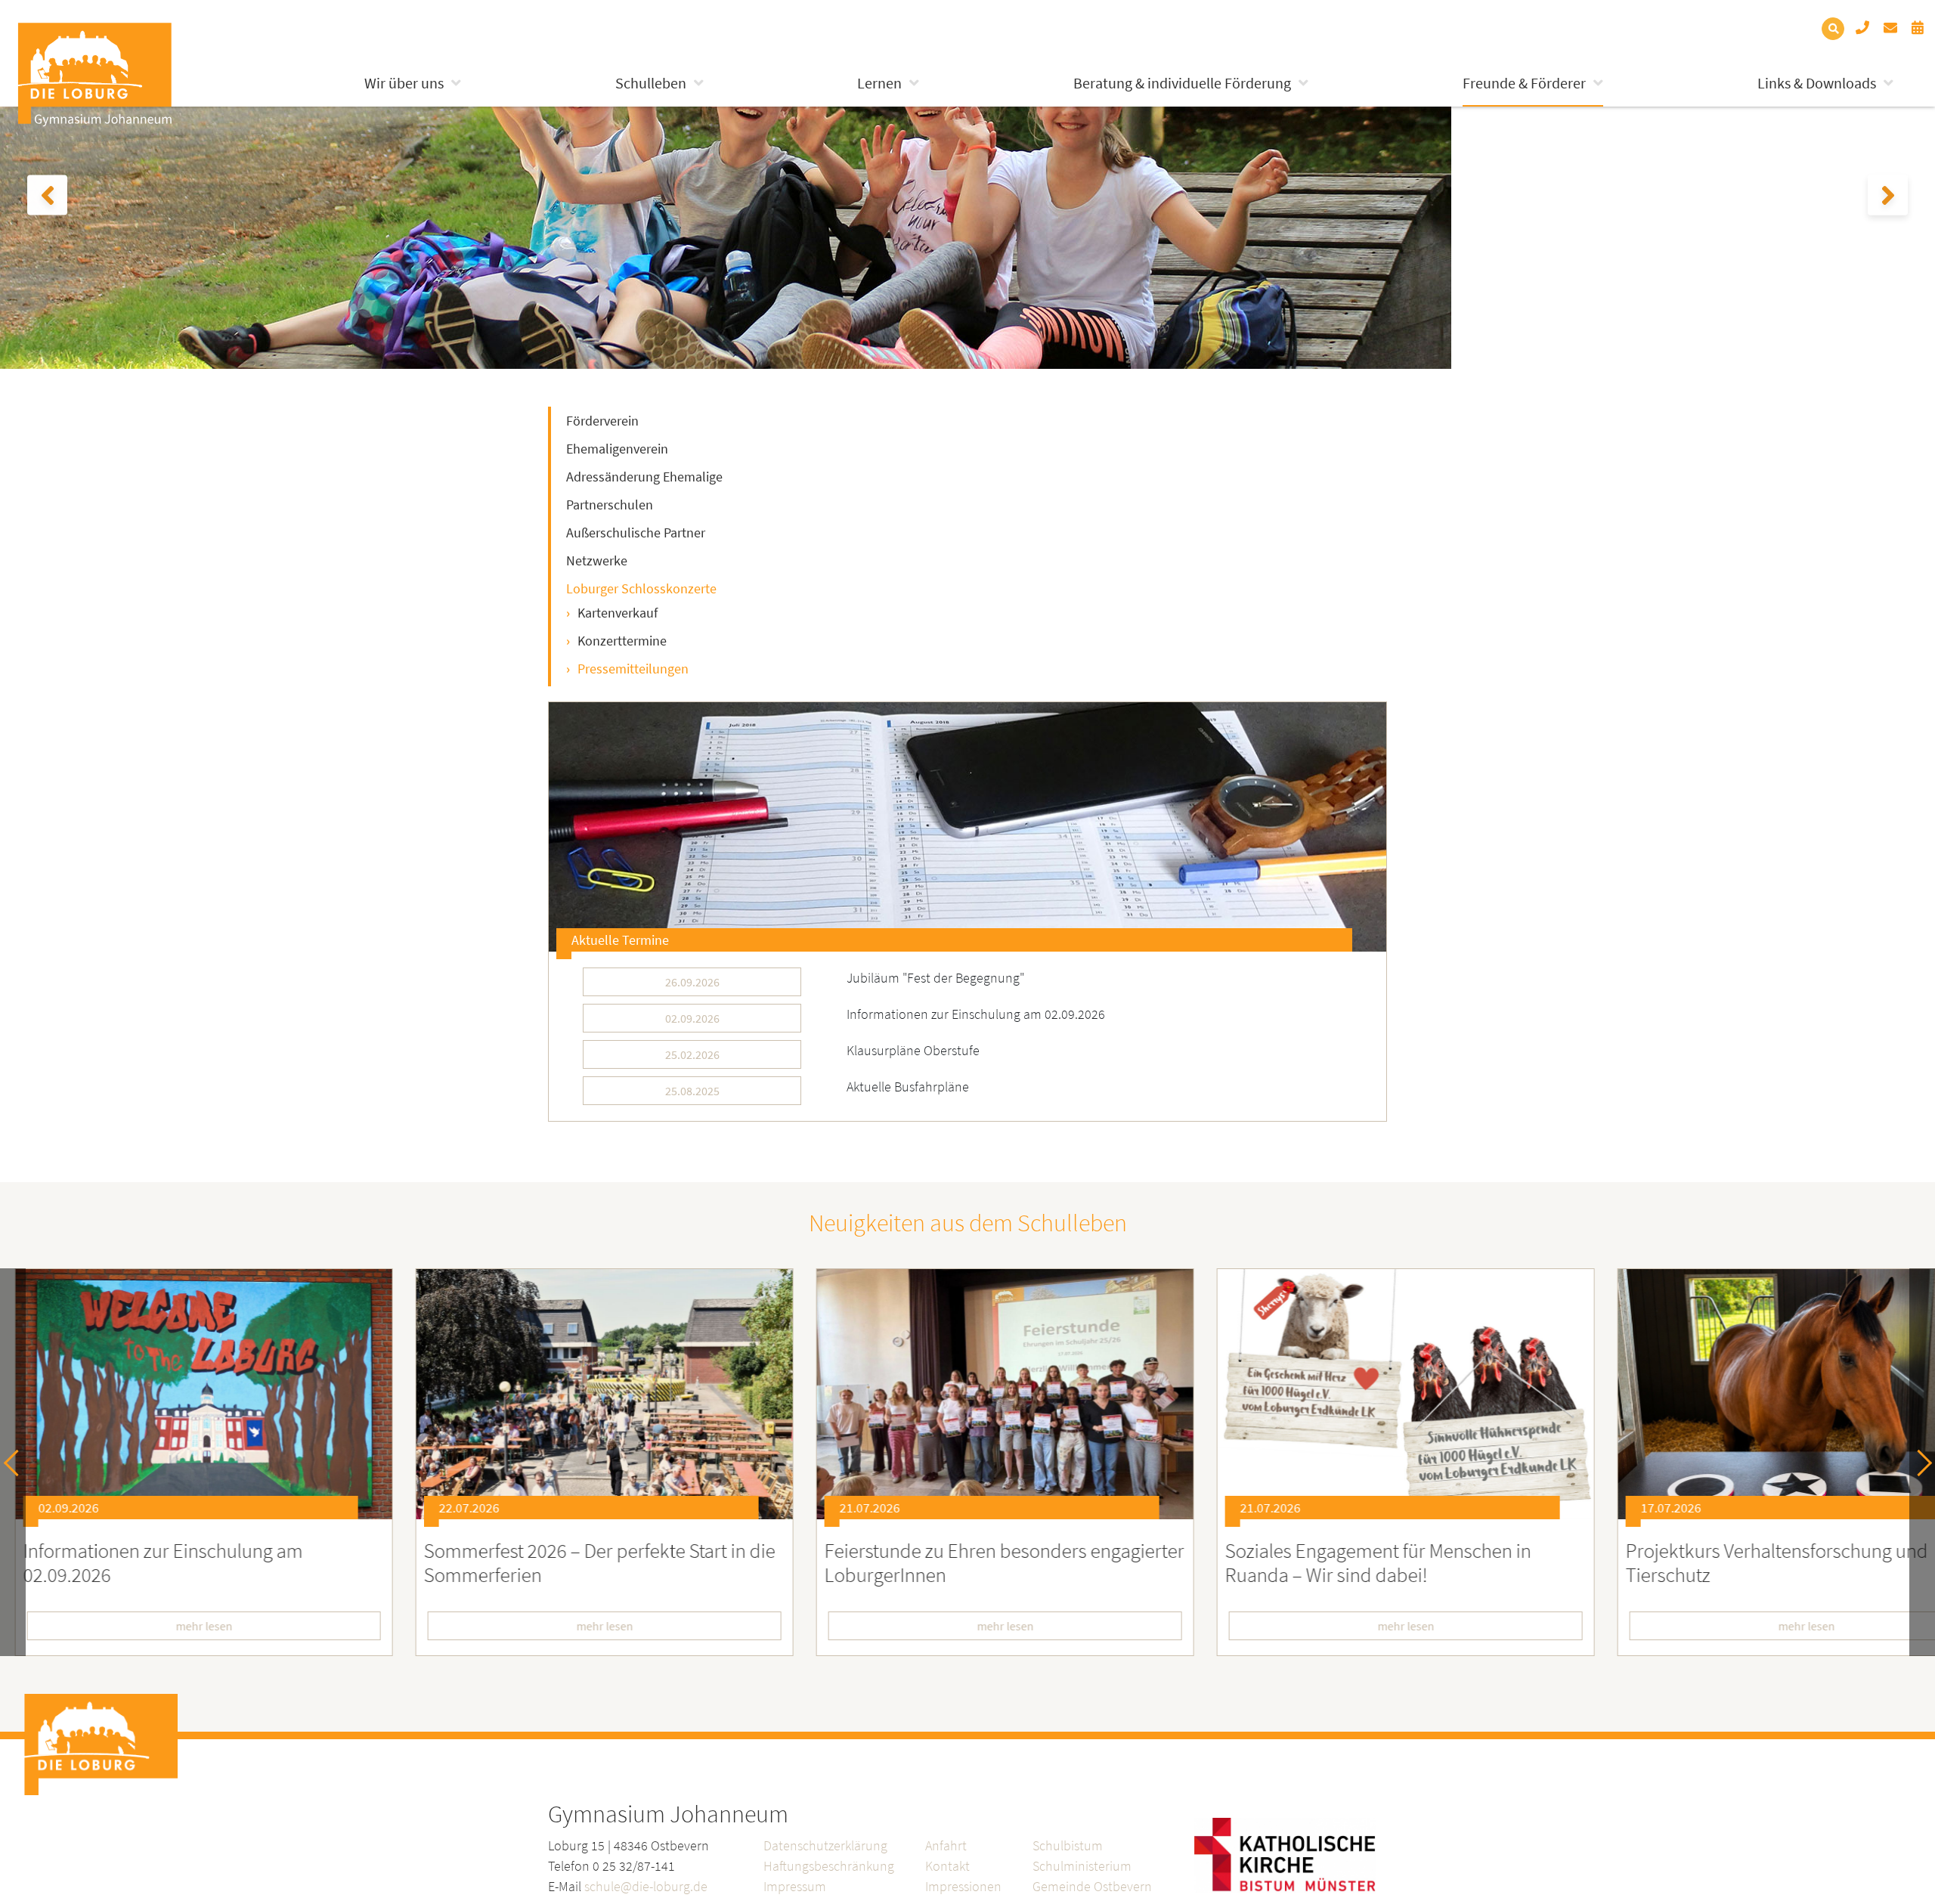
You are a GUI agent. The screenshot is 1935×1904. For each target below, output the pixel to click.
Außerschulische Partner (636, 533)
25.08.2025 (692, 1091)
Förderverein (602, 421)
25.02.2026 (692, 1054)
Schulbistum (1068, 1845)
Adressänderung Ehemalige (644, 477)
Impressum (795, 1886)
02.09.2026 (692, 1018)
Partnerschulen (610, 505)
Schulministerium (1082, 1866)
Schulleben (651, 83)
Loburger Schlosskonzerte (641, 588)
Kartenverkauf (618, 613)
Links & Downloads (1817, 83)
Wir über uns (404, 83)
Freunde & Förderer (1524, 83)
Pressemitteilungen (633, 669)
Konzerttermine (622, 641)
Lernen (879, 83)
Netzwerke (597, 560)
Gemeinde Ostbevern (1092, 1886)
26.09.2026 (692, 982)
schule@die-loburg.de (646, 1886)
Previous (17, 1462)
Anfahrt (946, 1845)
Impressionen (963, 1886)
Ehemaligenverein (617, 449)
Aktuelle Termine (620, 940)
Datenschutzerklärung (825, 1845)
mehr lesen (567, 1626)
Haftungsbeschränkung (829, 1866)
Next (1919, 1462)
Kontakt (947, 1866)
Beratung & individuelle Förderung (1182, 83)
